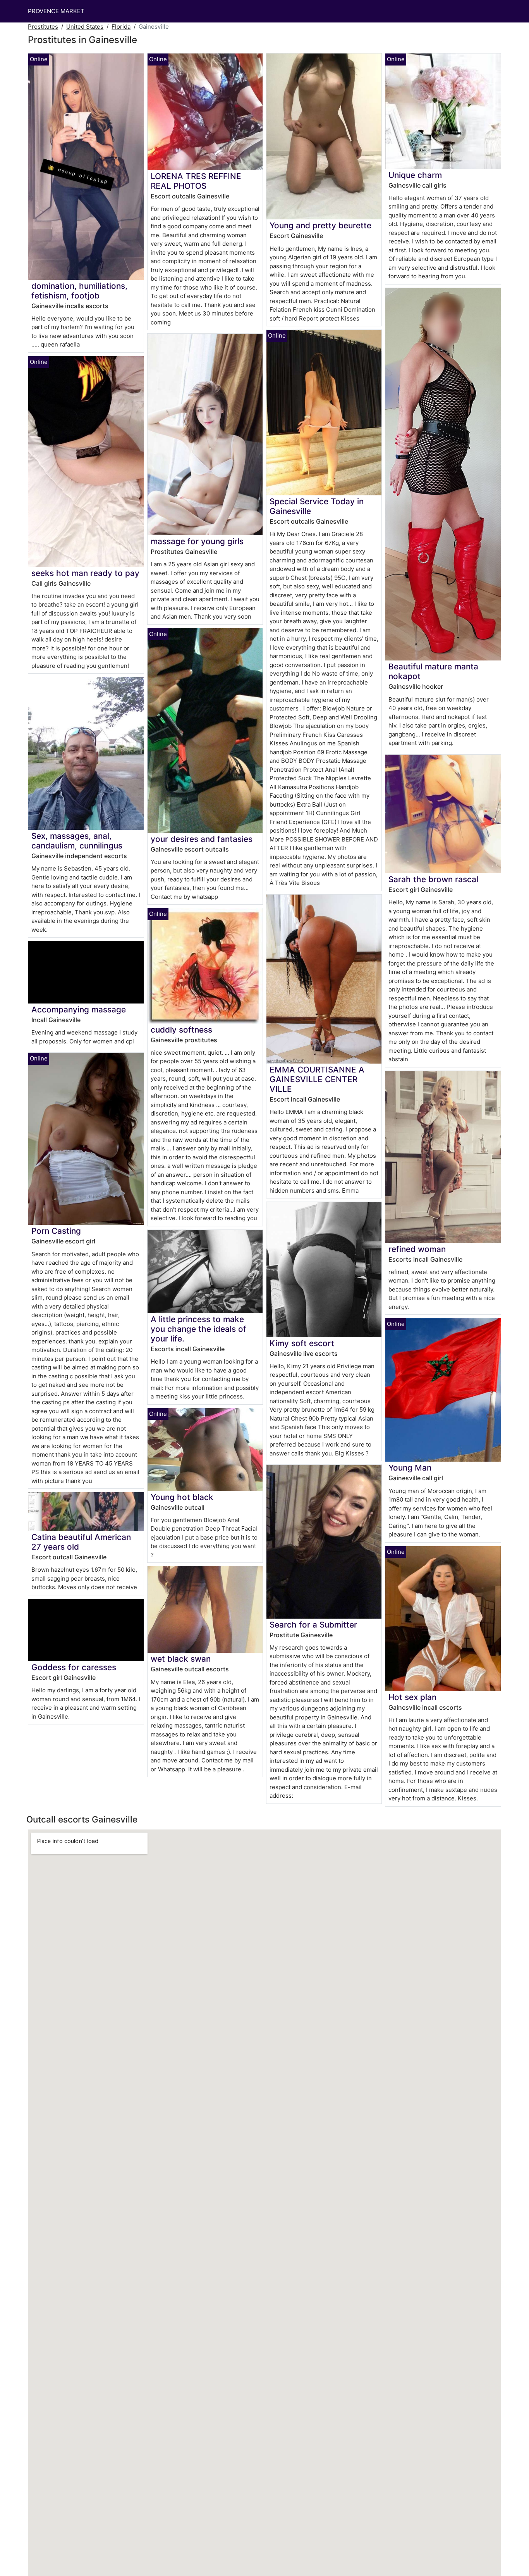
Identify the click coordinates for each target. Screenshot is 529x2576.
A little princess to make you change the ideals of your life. (198, 1329)
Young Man (410, 1468)
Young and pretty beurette (320, 225)
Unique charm (415, 175)
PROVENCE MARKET (56, 11)
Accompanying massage (79, 1010)
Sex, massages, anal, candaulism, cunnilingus (77, 841)
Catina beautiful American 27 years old (81, 1542)
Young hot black (182, 1497)
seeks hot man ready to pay (85, 573)
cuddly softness (181, 1030)
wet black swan (181, 1659)
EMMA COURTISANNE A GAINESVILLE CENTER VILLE (317, 1079)
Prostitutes (43, 27)
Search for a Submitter (313, 1625)
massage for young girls (197, 541)
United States (85, 27)
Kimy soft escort (302, 1343)
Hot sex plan (412, 1697)
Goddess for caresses (74, 1667)
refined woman (417, 1249)
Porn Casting (56, 1231)
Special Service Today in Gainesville (317, 506)
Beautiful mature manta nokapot (433, 671)
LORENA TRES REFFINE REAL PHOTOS (196, 181)
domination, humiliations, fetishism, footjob (79, 291)
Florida (121, 27)
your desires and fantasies (202, 839)
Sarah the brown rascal (433, 879)
